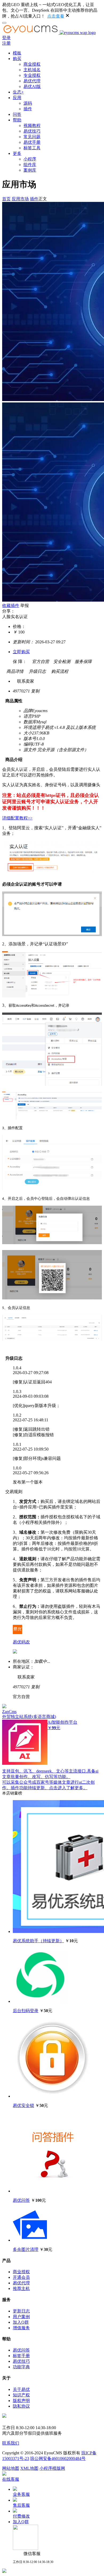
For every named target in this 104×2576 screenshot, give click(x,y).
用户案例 (21, 2317)
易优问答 (21, 2200)
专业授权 (32, 75)
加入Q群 (21, 2322)
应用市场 (20, 199)
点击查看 (56, 16)
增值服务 (21, 2328)
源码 (28, 103)
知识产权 (21, 2395)
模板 (17, 53)
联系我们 (11, 2443)
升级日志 (35, 671)
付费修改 (21, 2516)
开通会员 (21, 2277)
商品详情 (13, 671)
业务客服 (21, 2494)
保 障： (20, 662)
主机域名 (32, 70)
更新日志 (21, 2311)
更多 (17, 153)
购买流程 (58, 671)
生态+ (18, 92)
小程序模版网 (52, 2468)
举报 (25, 605)
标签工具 (32, 148)
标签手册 (21, 2356)
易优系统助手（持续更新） (38, 1941)
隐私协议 (21, 2406)
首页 (6, 199)
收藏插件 (11, 605)
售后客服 (21, 2505)
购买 (17, 59)
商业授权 (32, 64)
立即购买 (21, 652)
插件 (28, 109)
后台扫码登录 (26, 2011)
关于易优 (21, 2389)
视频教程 (32, 126)
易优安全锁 (23, 2105)
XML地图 (29, 2468)
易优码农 (21, 1642)
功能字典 (21, 2367)
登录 (6, 38)
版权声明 (21, 2401)
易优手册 (32, 142)
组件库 (30, 165)
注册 (6, 43)
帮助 (17, 120)
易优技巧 (32, 131)
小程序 (30, 159)
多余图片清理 (26, 2249)
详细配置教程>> (17, 818)
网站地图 (11, 2468)
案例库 (30, 170)
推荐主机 (21, 2288)
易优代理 (32, 81)
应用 (17, 98)
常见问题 (32, 137)
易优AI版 (32, 86)
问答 (17, 114)
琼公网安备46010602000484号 (58, 2458)
